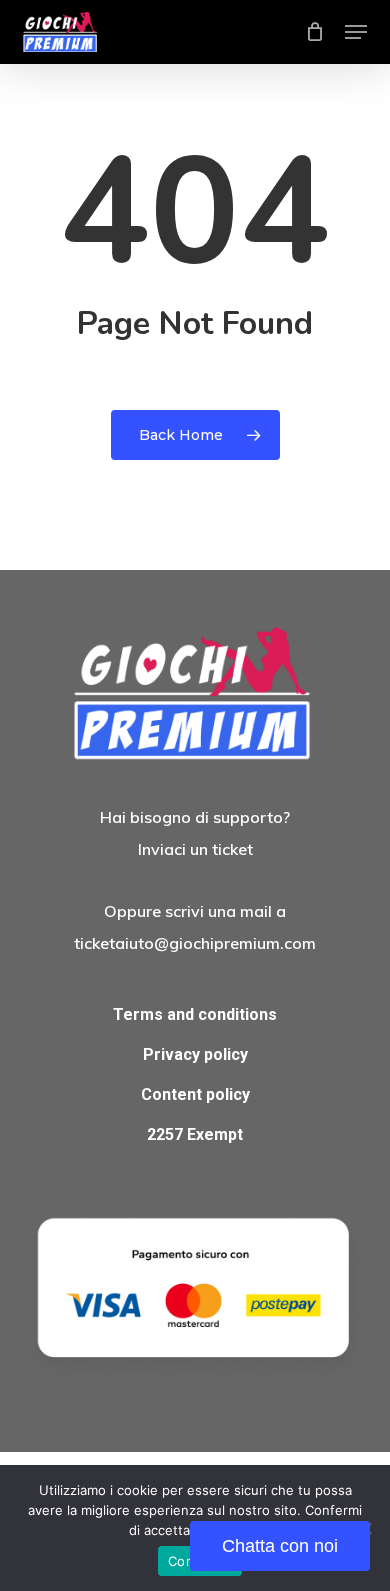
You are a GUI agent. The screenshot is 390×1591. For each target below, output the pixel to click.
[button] (356, 32)
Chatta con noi (280, 1546)
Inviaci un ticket (195, 849)
